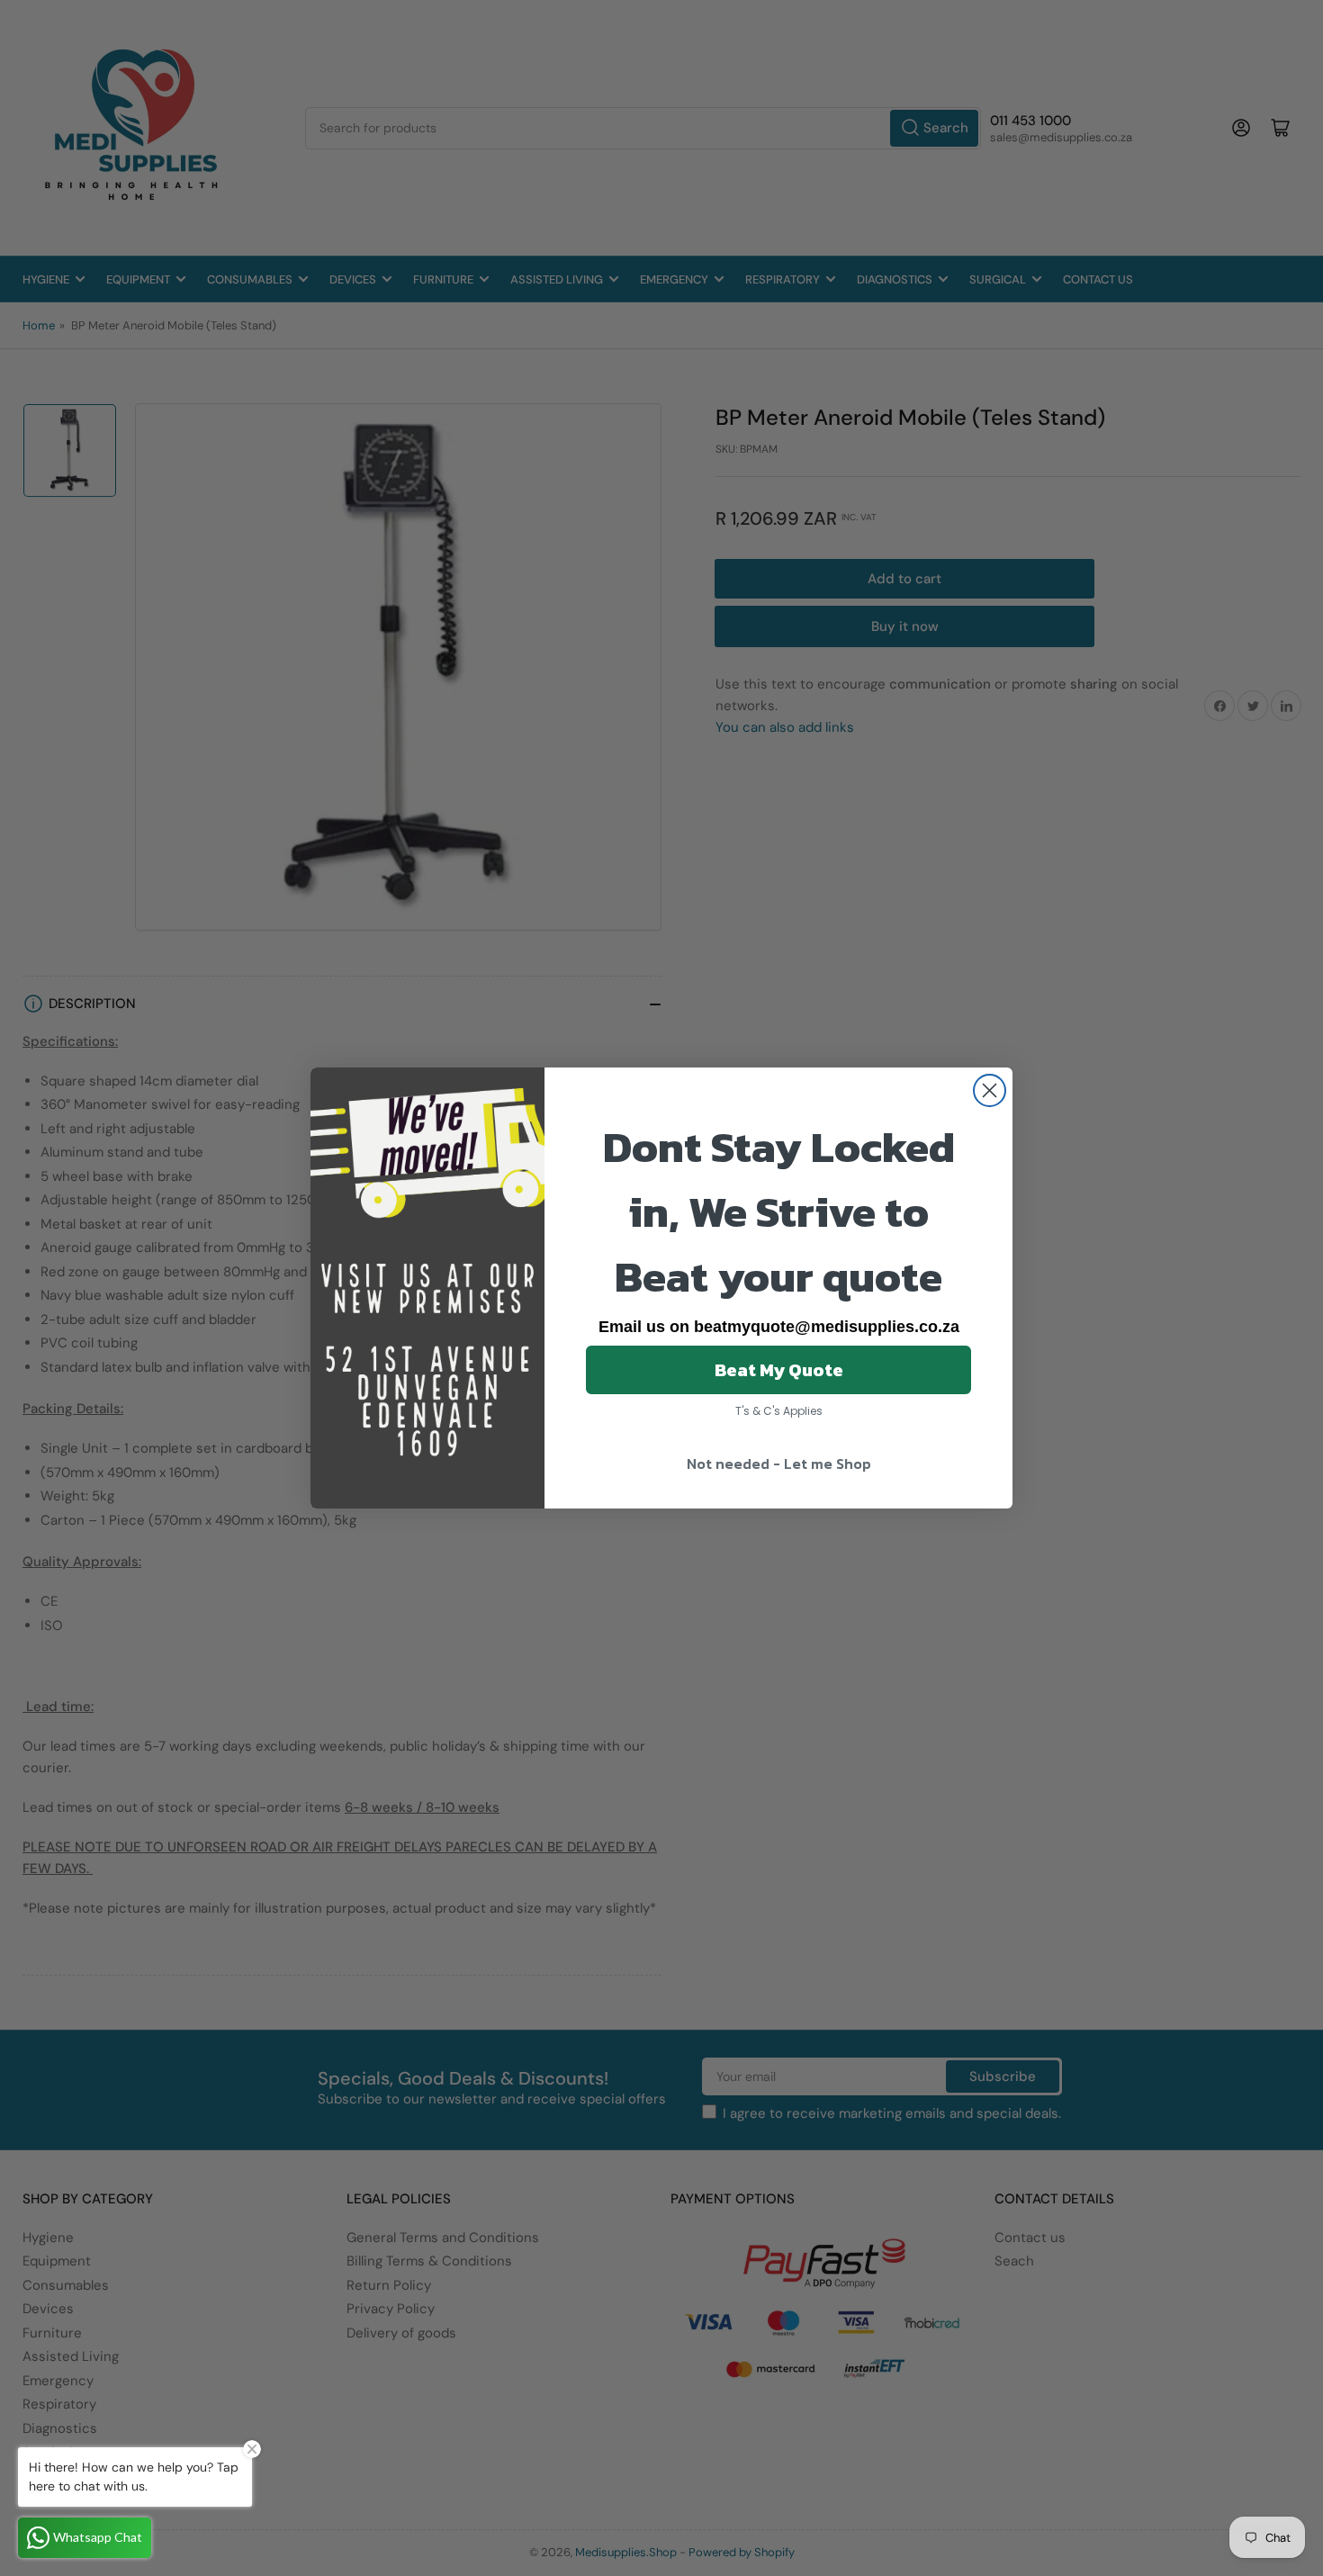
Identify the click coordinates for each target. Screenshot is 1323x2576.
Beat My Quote (779, 1370)
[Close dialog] (990, 1090)
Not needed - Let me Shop (779, 1464)
